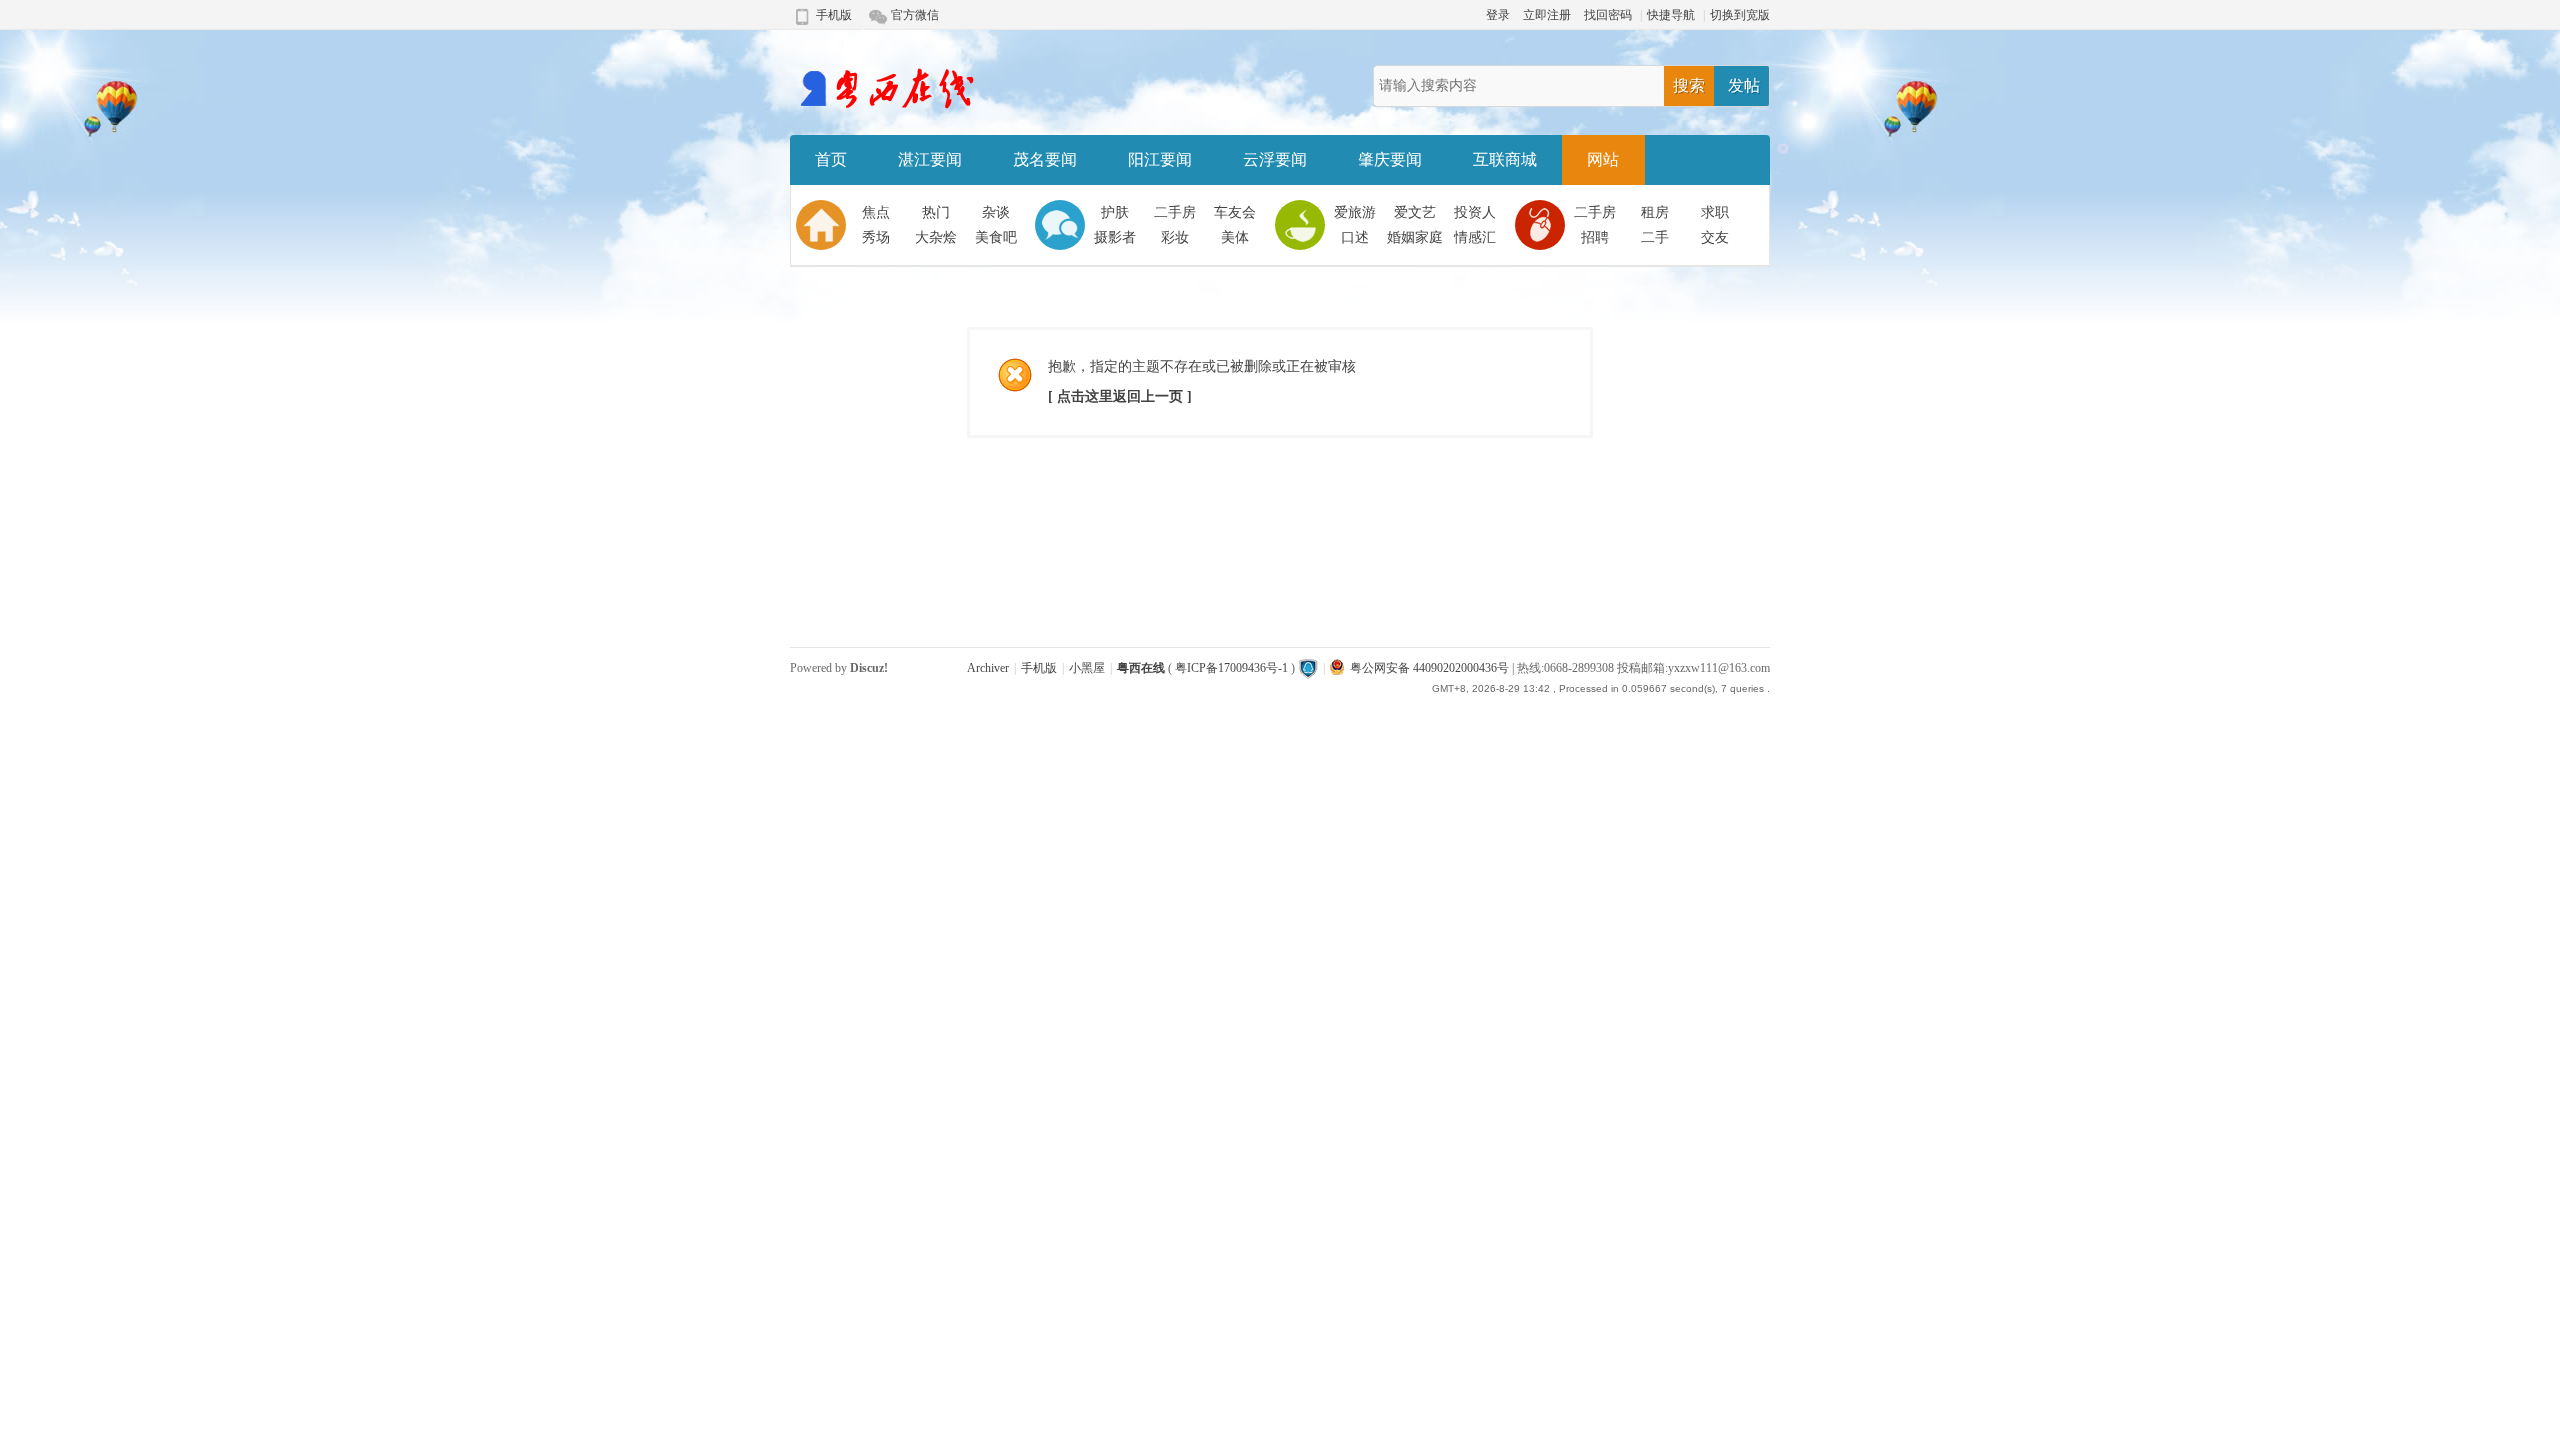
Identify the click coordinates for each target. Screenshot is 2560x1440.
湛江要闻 (930, 159)
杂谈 (996, 212)
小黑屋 (1087, 668)
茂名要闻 (1045, 159)
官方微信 (915, 15)
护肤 (1115, 212)
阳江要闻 (1160, 159)
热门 (936, 212)
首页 (831, 159)
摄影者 (1115, 237)
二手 (1655, 237)
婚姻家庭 (1415, 237)
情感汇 (1475, 237)
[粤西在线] (886, 106)
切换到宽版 (1740, 15)
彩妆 (1175, 237)
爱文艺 (1415, 212)
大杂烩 (936, 237)
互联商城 (1505, 159)
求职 (1715, 212)
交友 (1715, 237)
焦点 (876, 212)
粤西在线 (1141, 668)
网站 (1603, 159)
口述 (1355, 237)
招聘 (1595, 237)
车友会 (1235, 212)
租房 (1655, 212)
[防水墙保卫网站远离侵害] (1308, 668)
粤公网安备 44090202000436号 (1429, 668)
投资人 (1475, 212)
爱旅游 (1355, 212)
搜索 (1689, 85)
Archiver (988, 668)
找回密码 (1608, 15)
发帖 (1744, 85)
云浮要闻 (1275, 159)
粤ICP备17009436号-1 (1231, 668)
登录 (1498, 15)
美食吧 (996, 237)
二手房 (1175, 212)
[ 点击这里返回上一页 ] (1120, 396)
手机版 (834, 15)
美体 (1235, 237)
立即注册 (1547, 15)
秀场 (876, 237)
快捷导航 (1671, 15)
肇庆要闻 (1390, 159)
